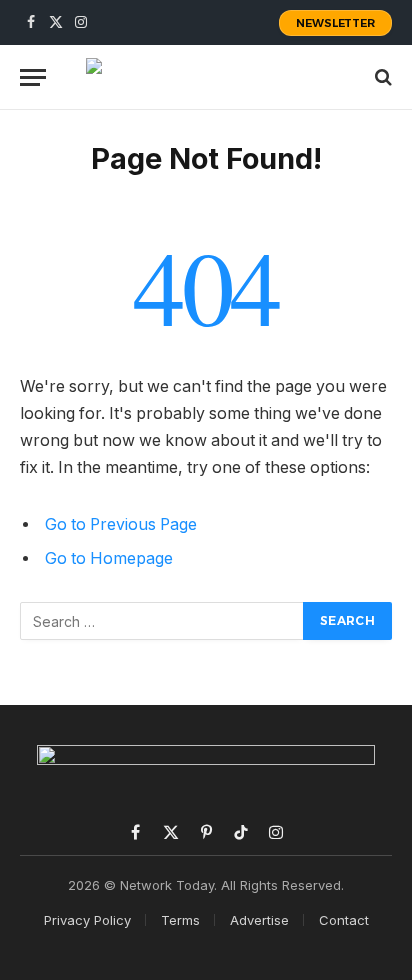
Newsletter (335, 23)
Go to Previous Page (121, 524)
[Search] (381, 77)
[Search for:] (162, 621)
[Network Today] (206, 77)
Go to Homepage (109, 558)
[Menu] (33, 77)
